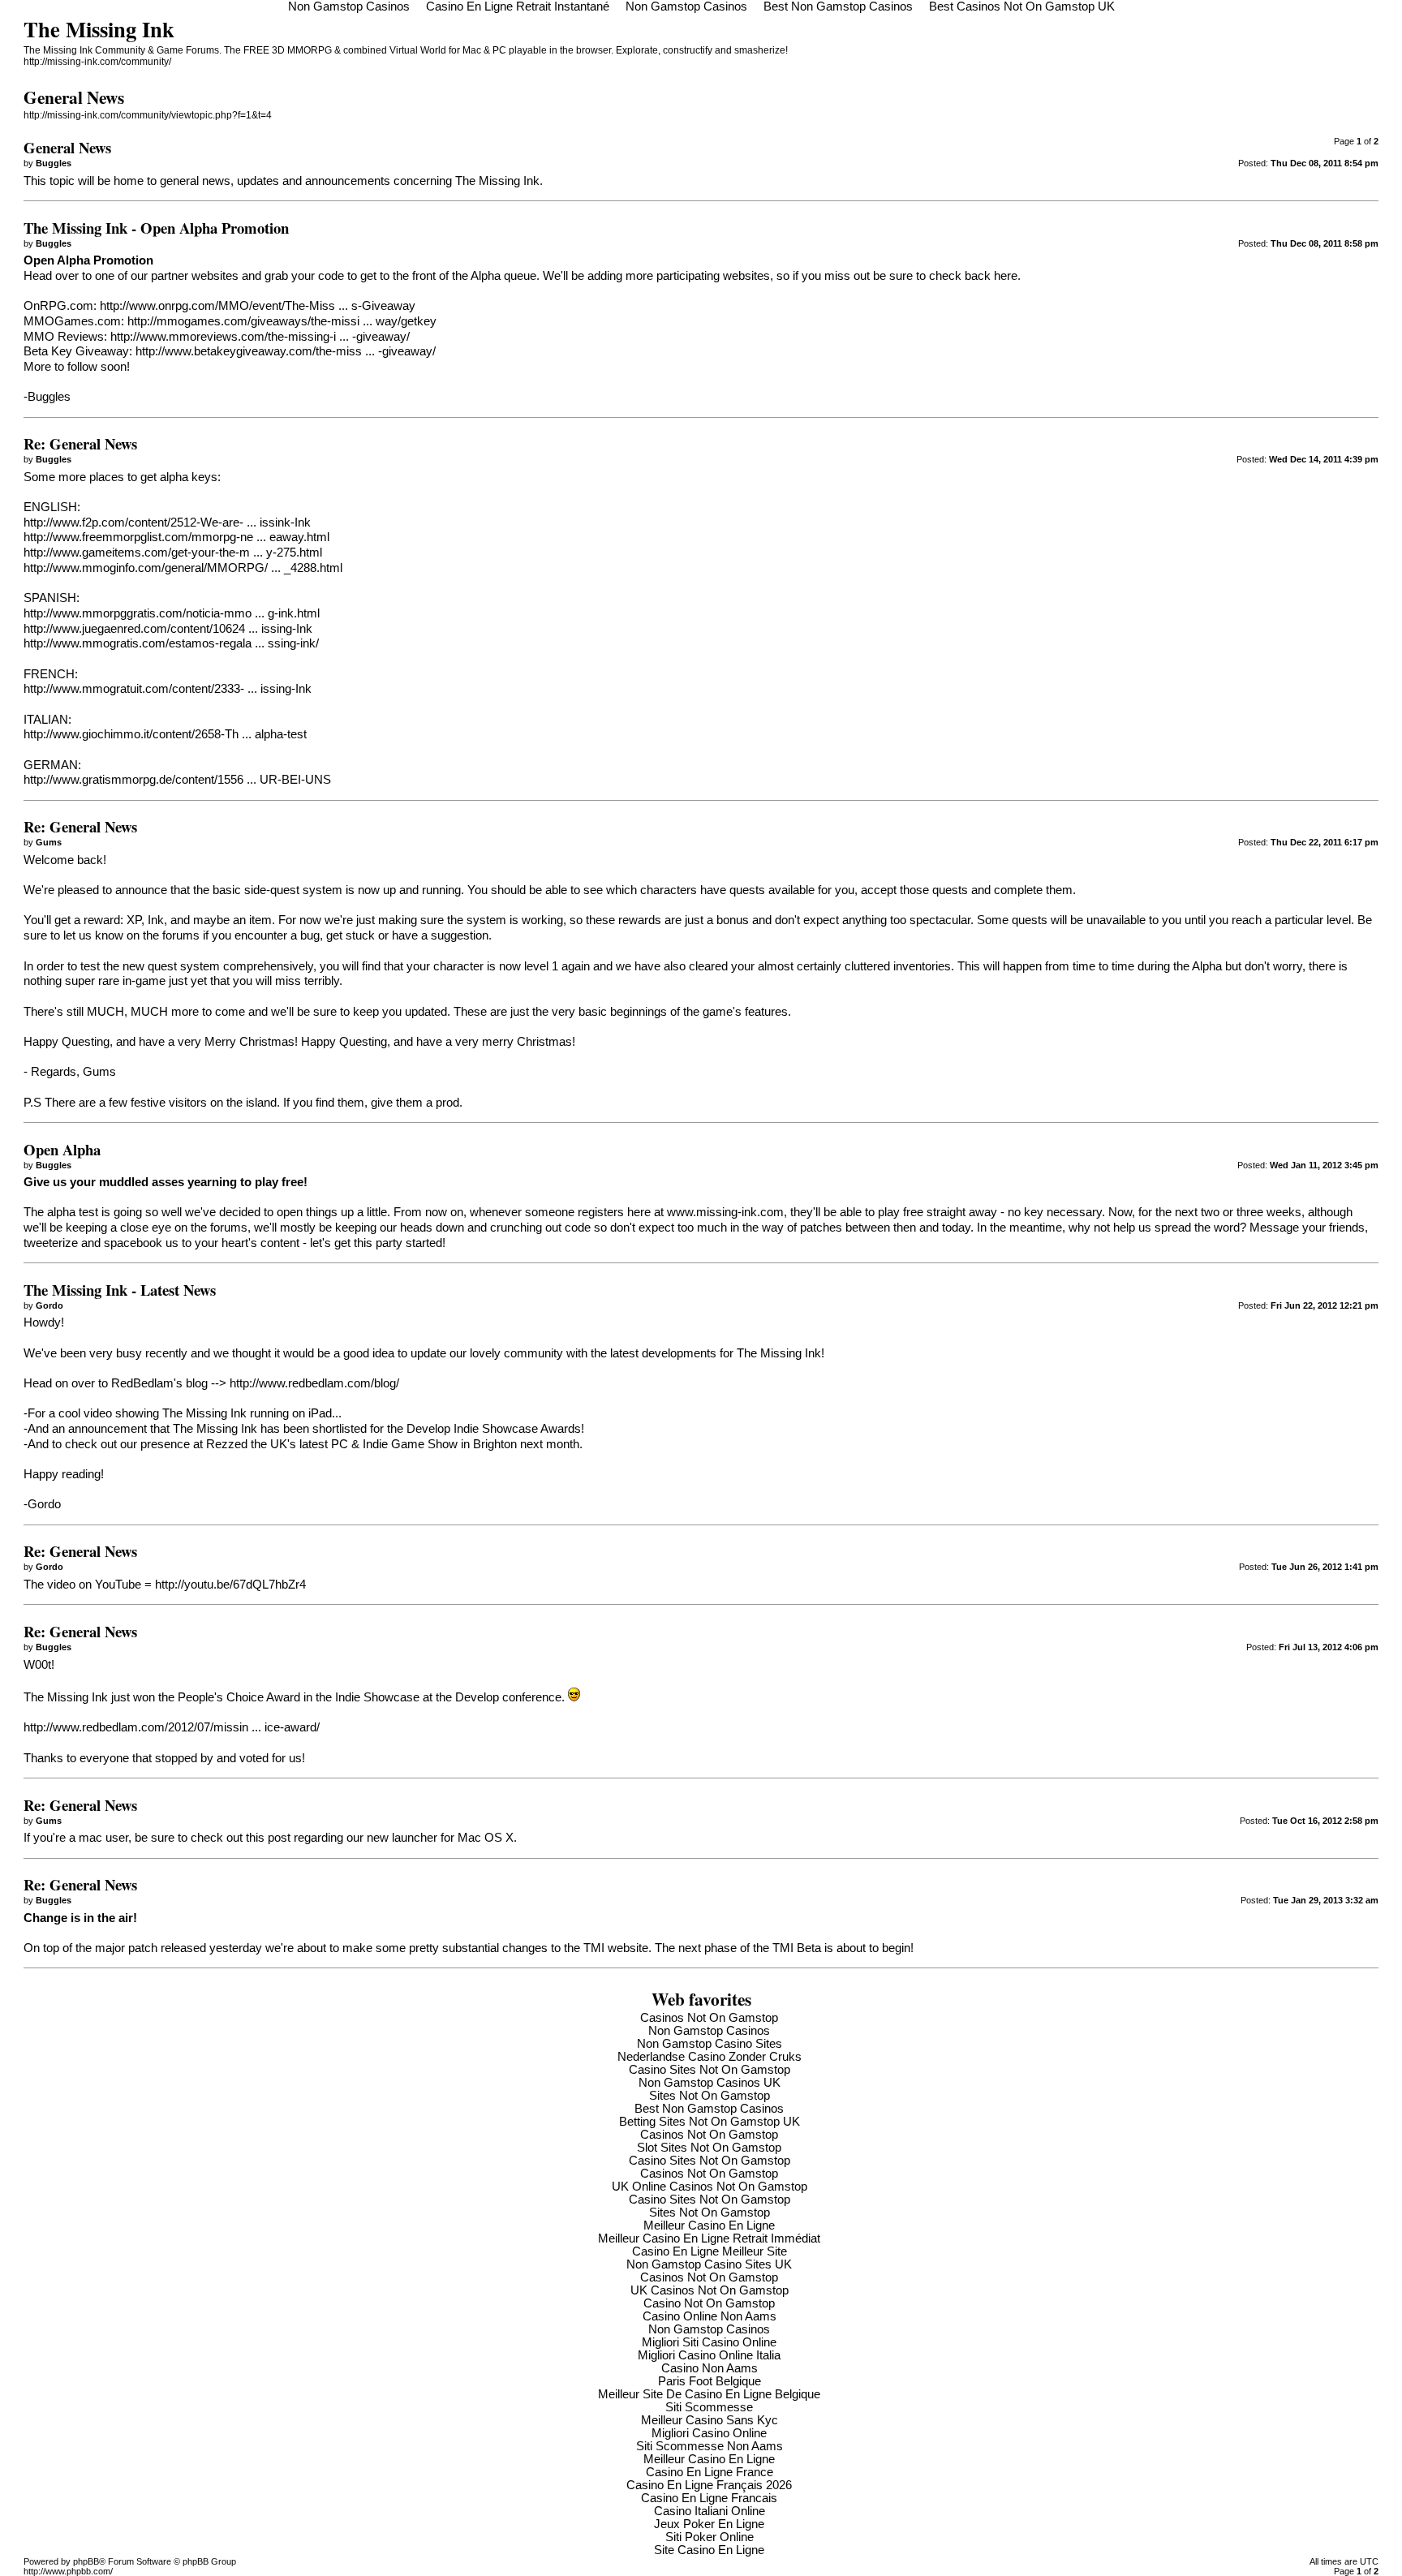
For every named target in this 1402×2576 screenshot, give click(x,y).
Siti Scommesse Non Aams (710, 2446)
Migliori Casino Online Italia (709, 2355)
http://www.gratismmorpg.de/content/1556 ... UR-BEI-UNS (177, 780)
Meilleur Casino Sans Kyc (710, 2420)
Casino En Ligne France (710, 2472)
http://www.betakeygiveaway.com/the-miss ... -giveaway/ (286, 351)
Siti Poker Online (710, 2537)
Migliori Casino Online (709, 2433)
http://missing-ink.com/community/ (97, 62)
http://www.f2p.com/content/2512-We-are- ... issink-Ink (167, 523)
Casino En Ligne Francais (709, 2498)
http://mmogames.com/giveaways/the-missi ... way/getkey (282, 321)
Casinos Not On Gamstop (709, 2018)
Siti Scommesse (709, 2407)
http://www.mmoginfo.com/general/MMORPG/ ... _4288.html (183, 568)
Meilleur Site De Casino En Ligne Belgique (709, 2394)
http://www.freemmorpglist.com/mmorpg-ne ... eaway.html (176, 537)
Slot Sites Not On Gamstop (709, 2148)
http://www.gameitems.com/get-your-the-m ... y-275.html (173, 553)
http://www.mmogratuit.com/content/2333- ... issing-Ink (168, 689)
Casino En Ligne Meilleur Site (710, 2251)
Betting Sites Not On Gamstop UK (710, 2122)
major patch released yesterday (178, 1948)
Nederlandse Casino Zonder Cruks (710, 2057)
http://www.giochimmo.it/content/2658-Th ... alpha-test (165, 734)
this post (268, 1838)
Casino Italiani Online (710, 2511)
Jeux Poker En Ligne (709, 2524)
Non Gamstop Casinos (709, 2031)
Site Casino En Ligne (709, 2550)
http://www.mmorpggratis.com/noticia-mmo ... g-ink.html (172, 613)
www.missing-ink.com (725, 1212)
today (956, 1228)
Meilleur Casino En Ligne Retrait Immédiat (709, 2238)
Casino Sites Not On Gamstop (710, 2070)
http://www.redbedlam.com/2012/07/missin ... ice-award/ (172, 1727)
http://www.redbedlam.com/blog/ (314, 1383)
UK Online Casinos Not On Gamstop (710, 2187)
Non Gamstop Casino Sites (710, 2044)
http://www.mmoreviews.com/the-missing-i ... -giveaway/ (260, 337)
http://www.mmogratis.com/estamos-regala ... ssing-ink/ (171, 643)
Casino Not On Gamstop (709, 2303)
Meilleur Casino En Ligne (709, 2226)
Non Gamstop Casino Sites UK (709, 2264)
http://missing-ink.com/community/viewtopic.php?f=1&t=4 (148, 115)
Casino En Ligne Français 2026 (709, 2485)
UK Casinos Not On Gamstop (710, 2290)
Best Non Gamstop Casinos (709, 2109)
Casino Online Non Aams (710, 2316)
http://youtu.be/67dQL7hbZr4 (230, 1585)
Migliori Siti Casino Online (709, 2342)
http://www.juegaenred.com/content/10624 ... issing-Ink (168, 629)
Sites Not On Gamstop (710, 2096)
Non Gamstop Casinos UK (710, 2083)
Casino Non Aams (710, 2368)
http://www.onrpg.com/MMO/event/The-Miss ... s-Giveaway (258, 306)
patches (821, 1228)
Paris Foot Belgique (710, 2381)
